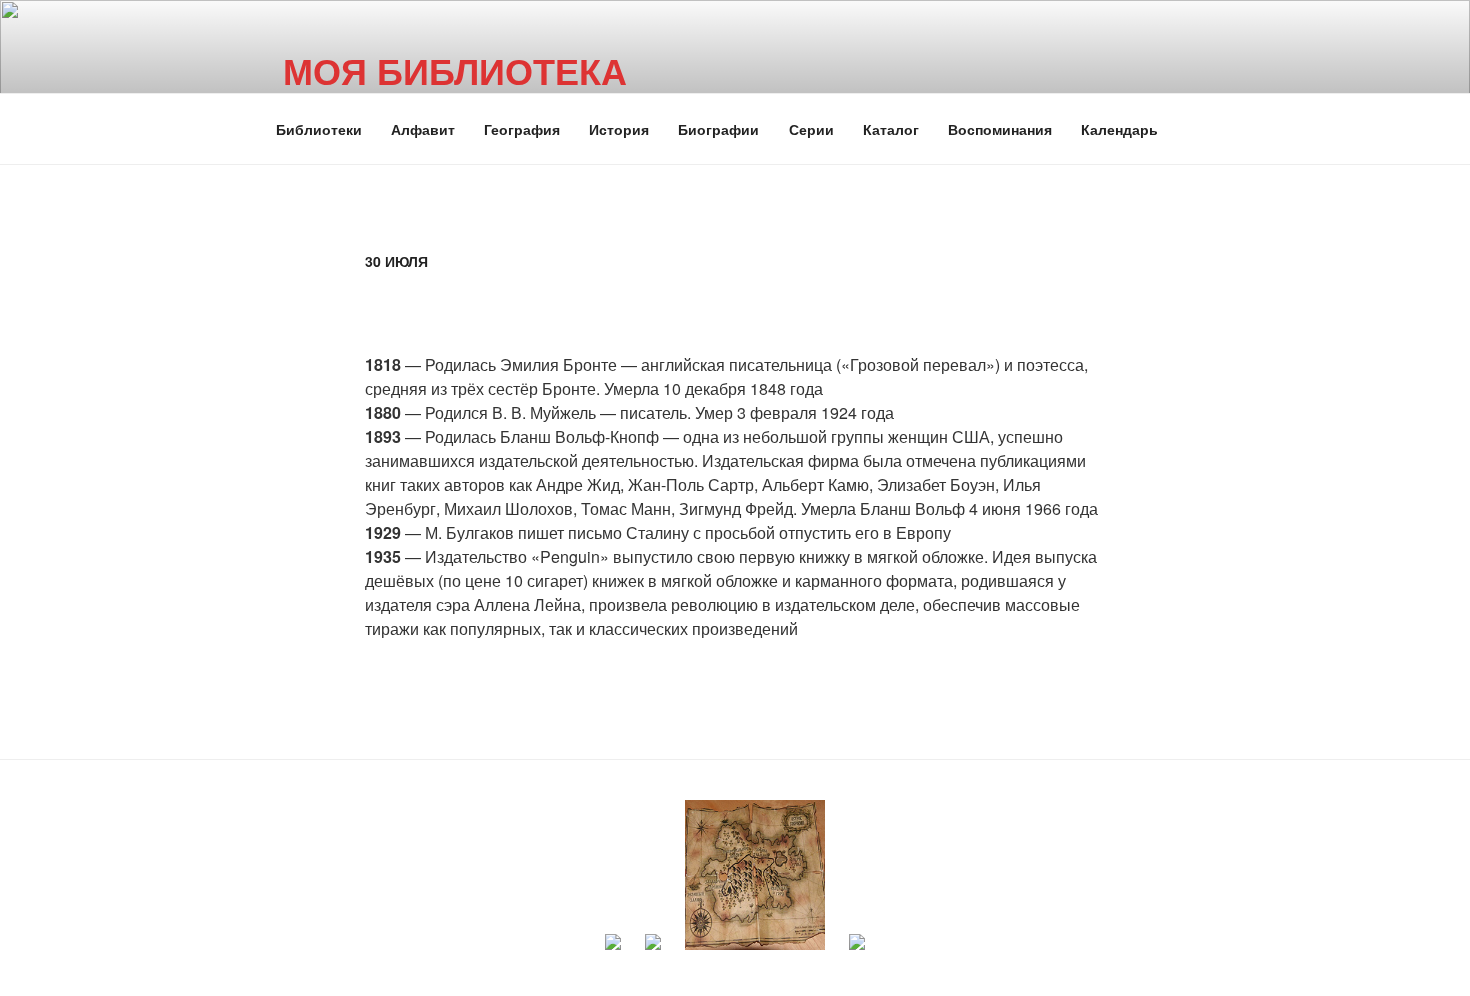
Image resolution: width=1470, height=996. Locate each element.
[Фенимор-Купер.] (857, 954)
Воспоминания (1000, 129)
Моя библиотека (455, 70)
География (522, 129)
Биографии (718, 129)
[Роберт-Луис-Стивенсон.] (755, 954)
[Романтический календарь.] (613, 954)
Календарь (1119, 129)
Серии (811, 129)
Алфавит (423, 129)
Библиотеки (319, 129)
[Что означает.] (653, 954)
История (619, 129)
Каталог (891, 129)
